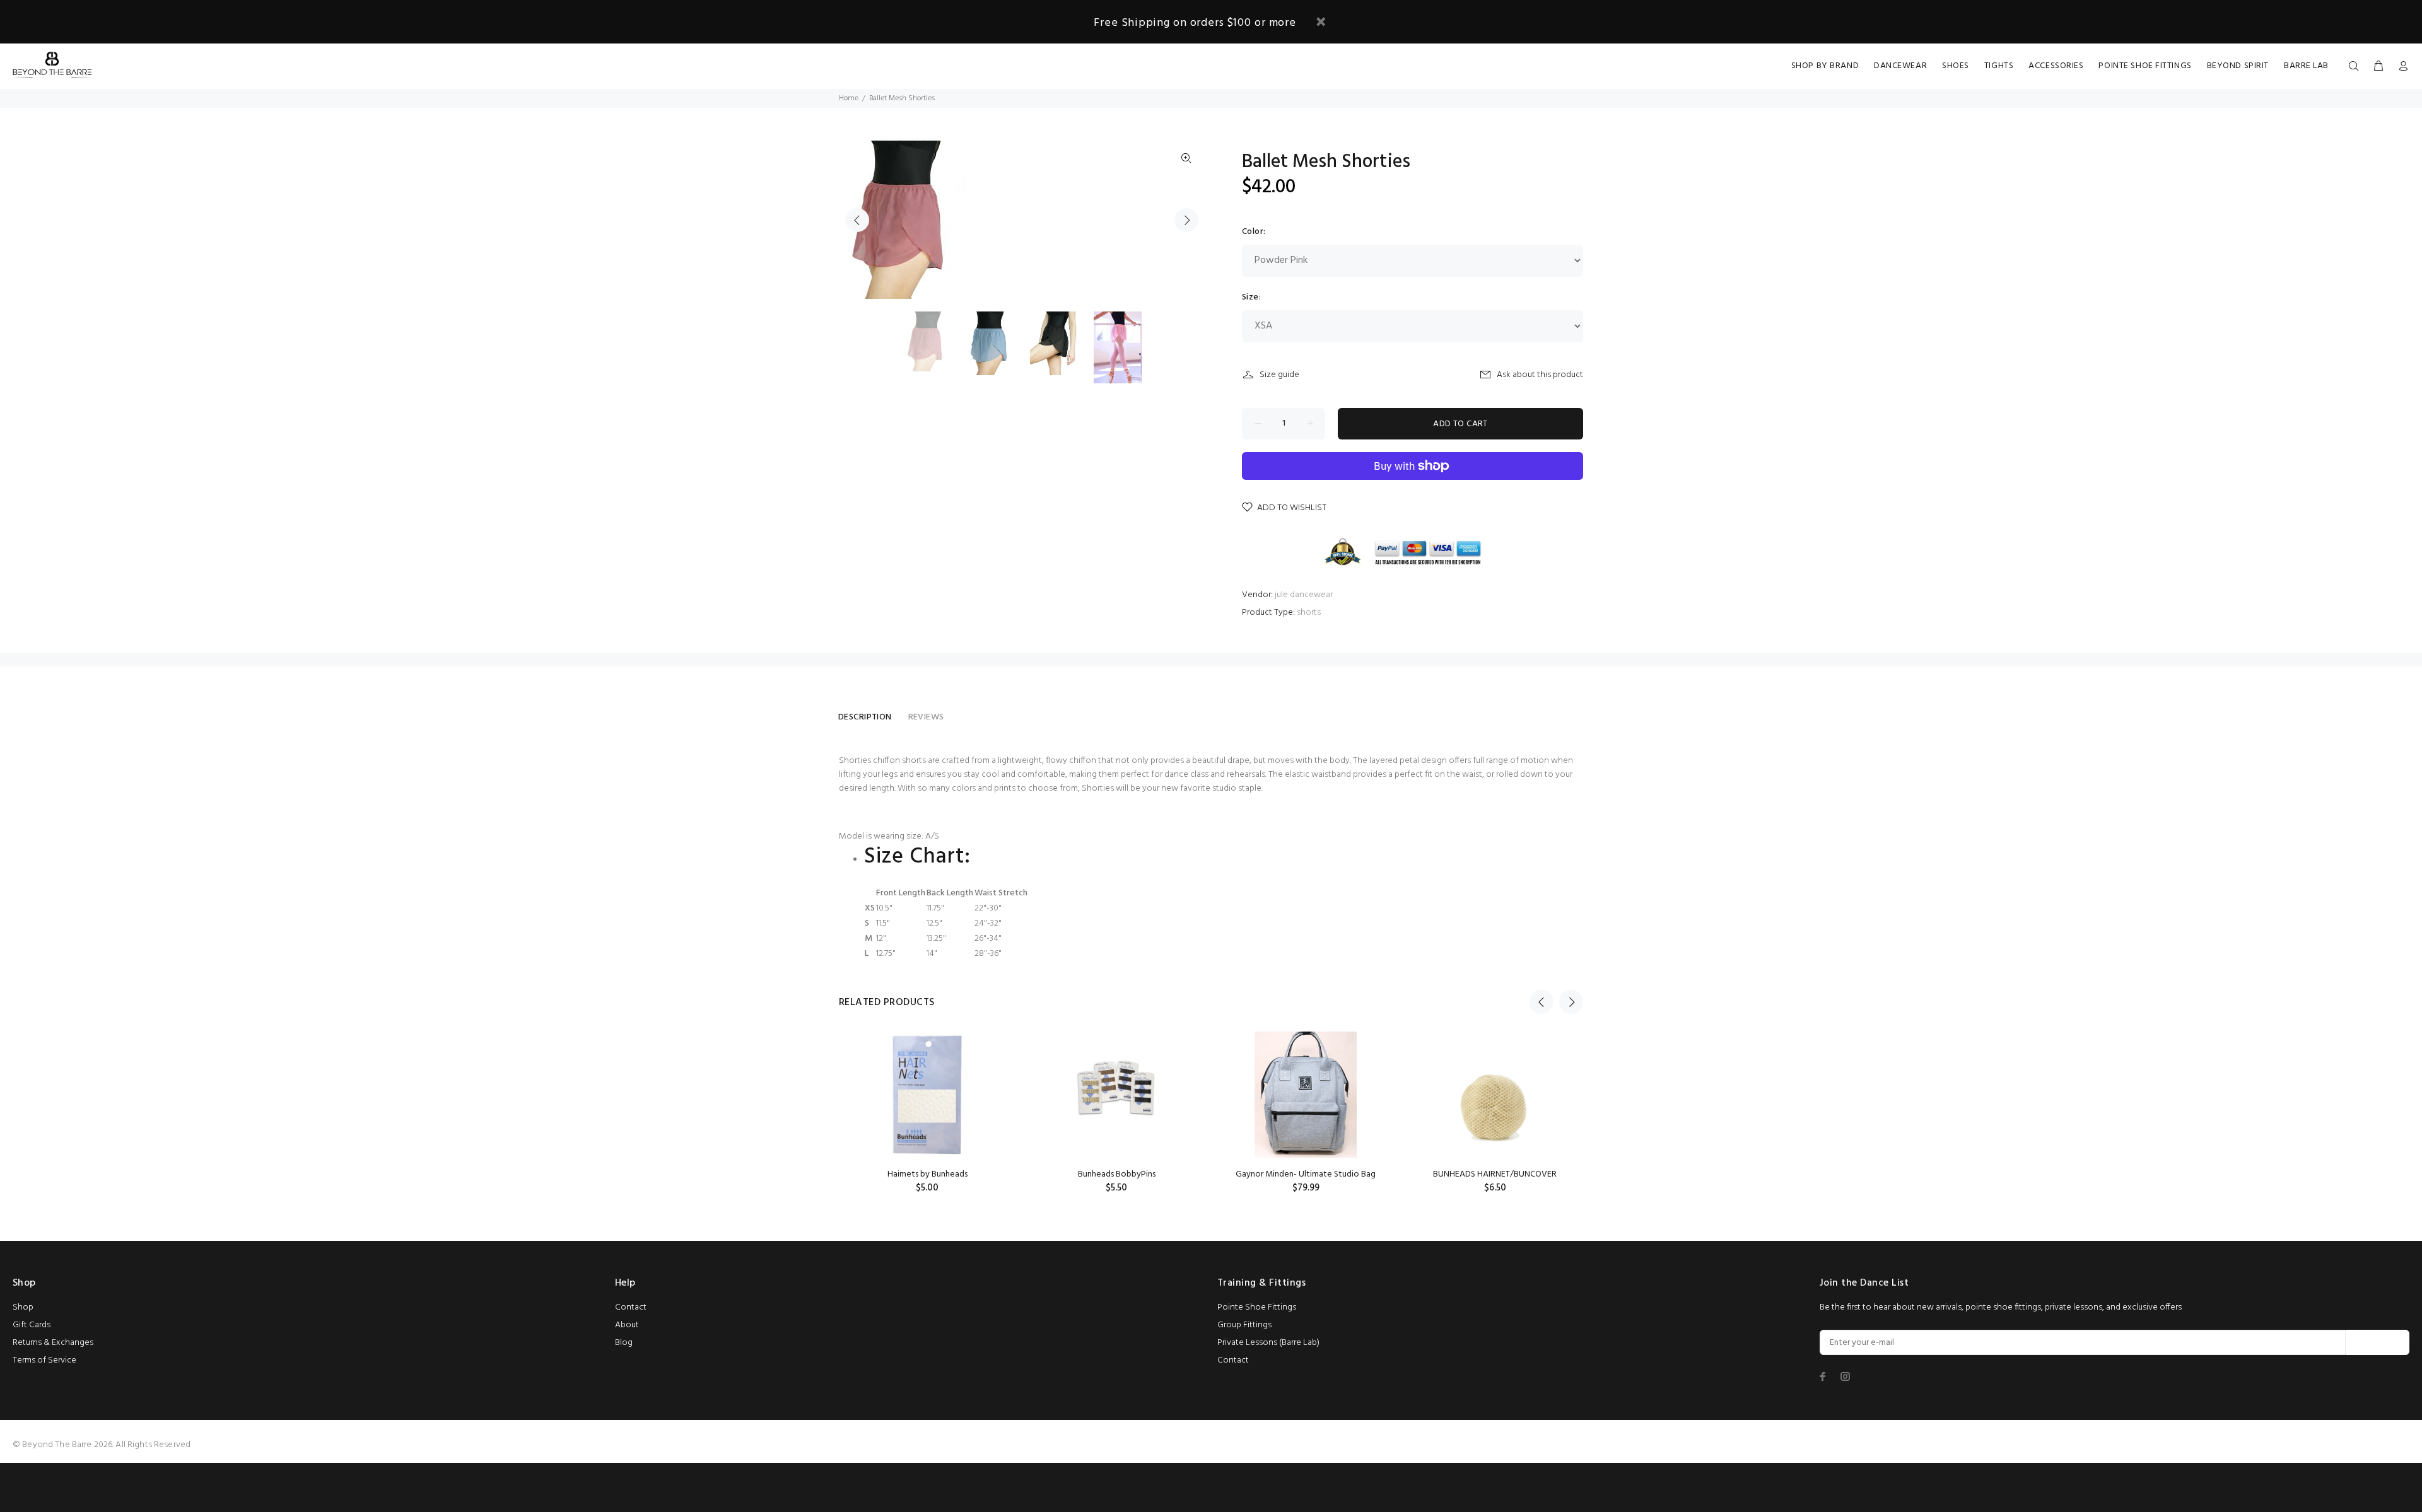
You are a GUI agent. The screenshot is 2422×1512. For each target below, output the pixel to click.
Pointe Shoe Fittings (1257, 1307)
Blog (624, 1343)
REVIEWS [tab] (926, 717)
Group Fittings (1244, 1325)
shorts (1309, 613)
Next (1186, 220)
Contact (631, 1307)
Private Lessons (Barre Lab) (1268, 1343)
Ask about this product (1540, 375)
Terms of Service (44, 1360)
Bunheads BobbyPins (1117, 1174)
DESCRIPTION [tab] (865, 717)
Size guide (1279, 375)
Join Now (2378, 1343)
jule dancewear (1304, 595)
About (627, 1325)
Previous (857, 220)
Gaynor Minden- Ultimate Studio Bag (1306, 1174)
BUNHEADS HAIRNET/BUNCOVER (1495, 1174)
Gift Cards (32, 1325)
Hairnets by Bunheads (927, 1174)
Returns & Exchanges (53, 1343)
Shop (23, 1307)
